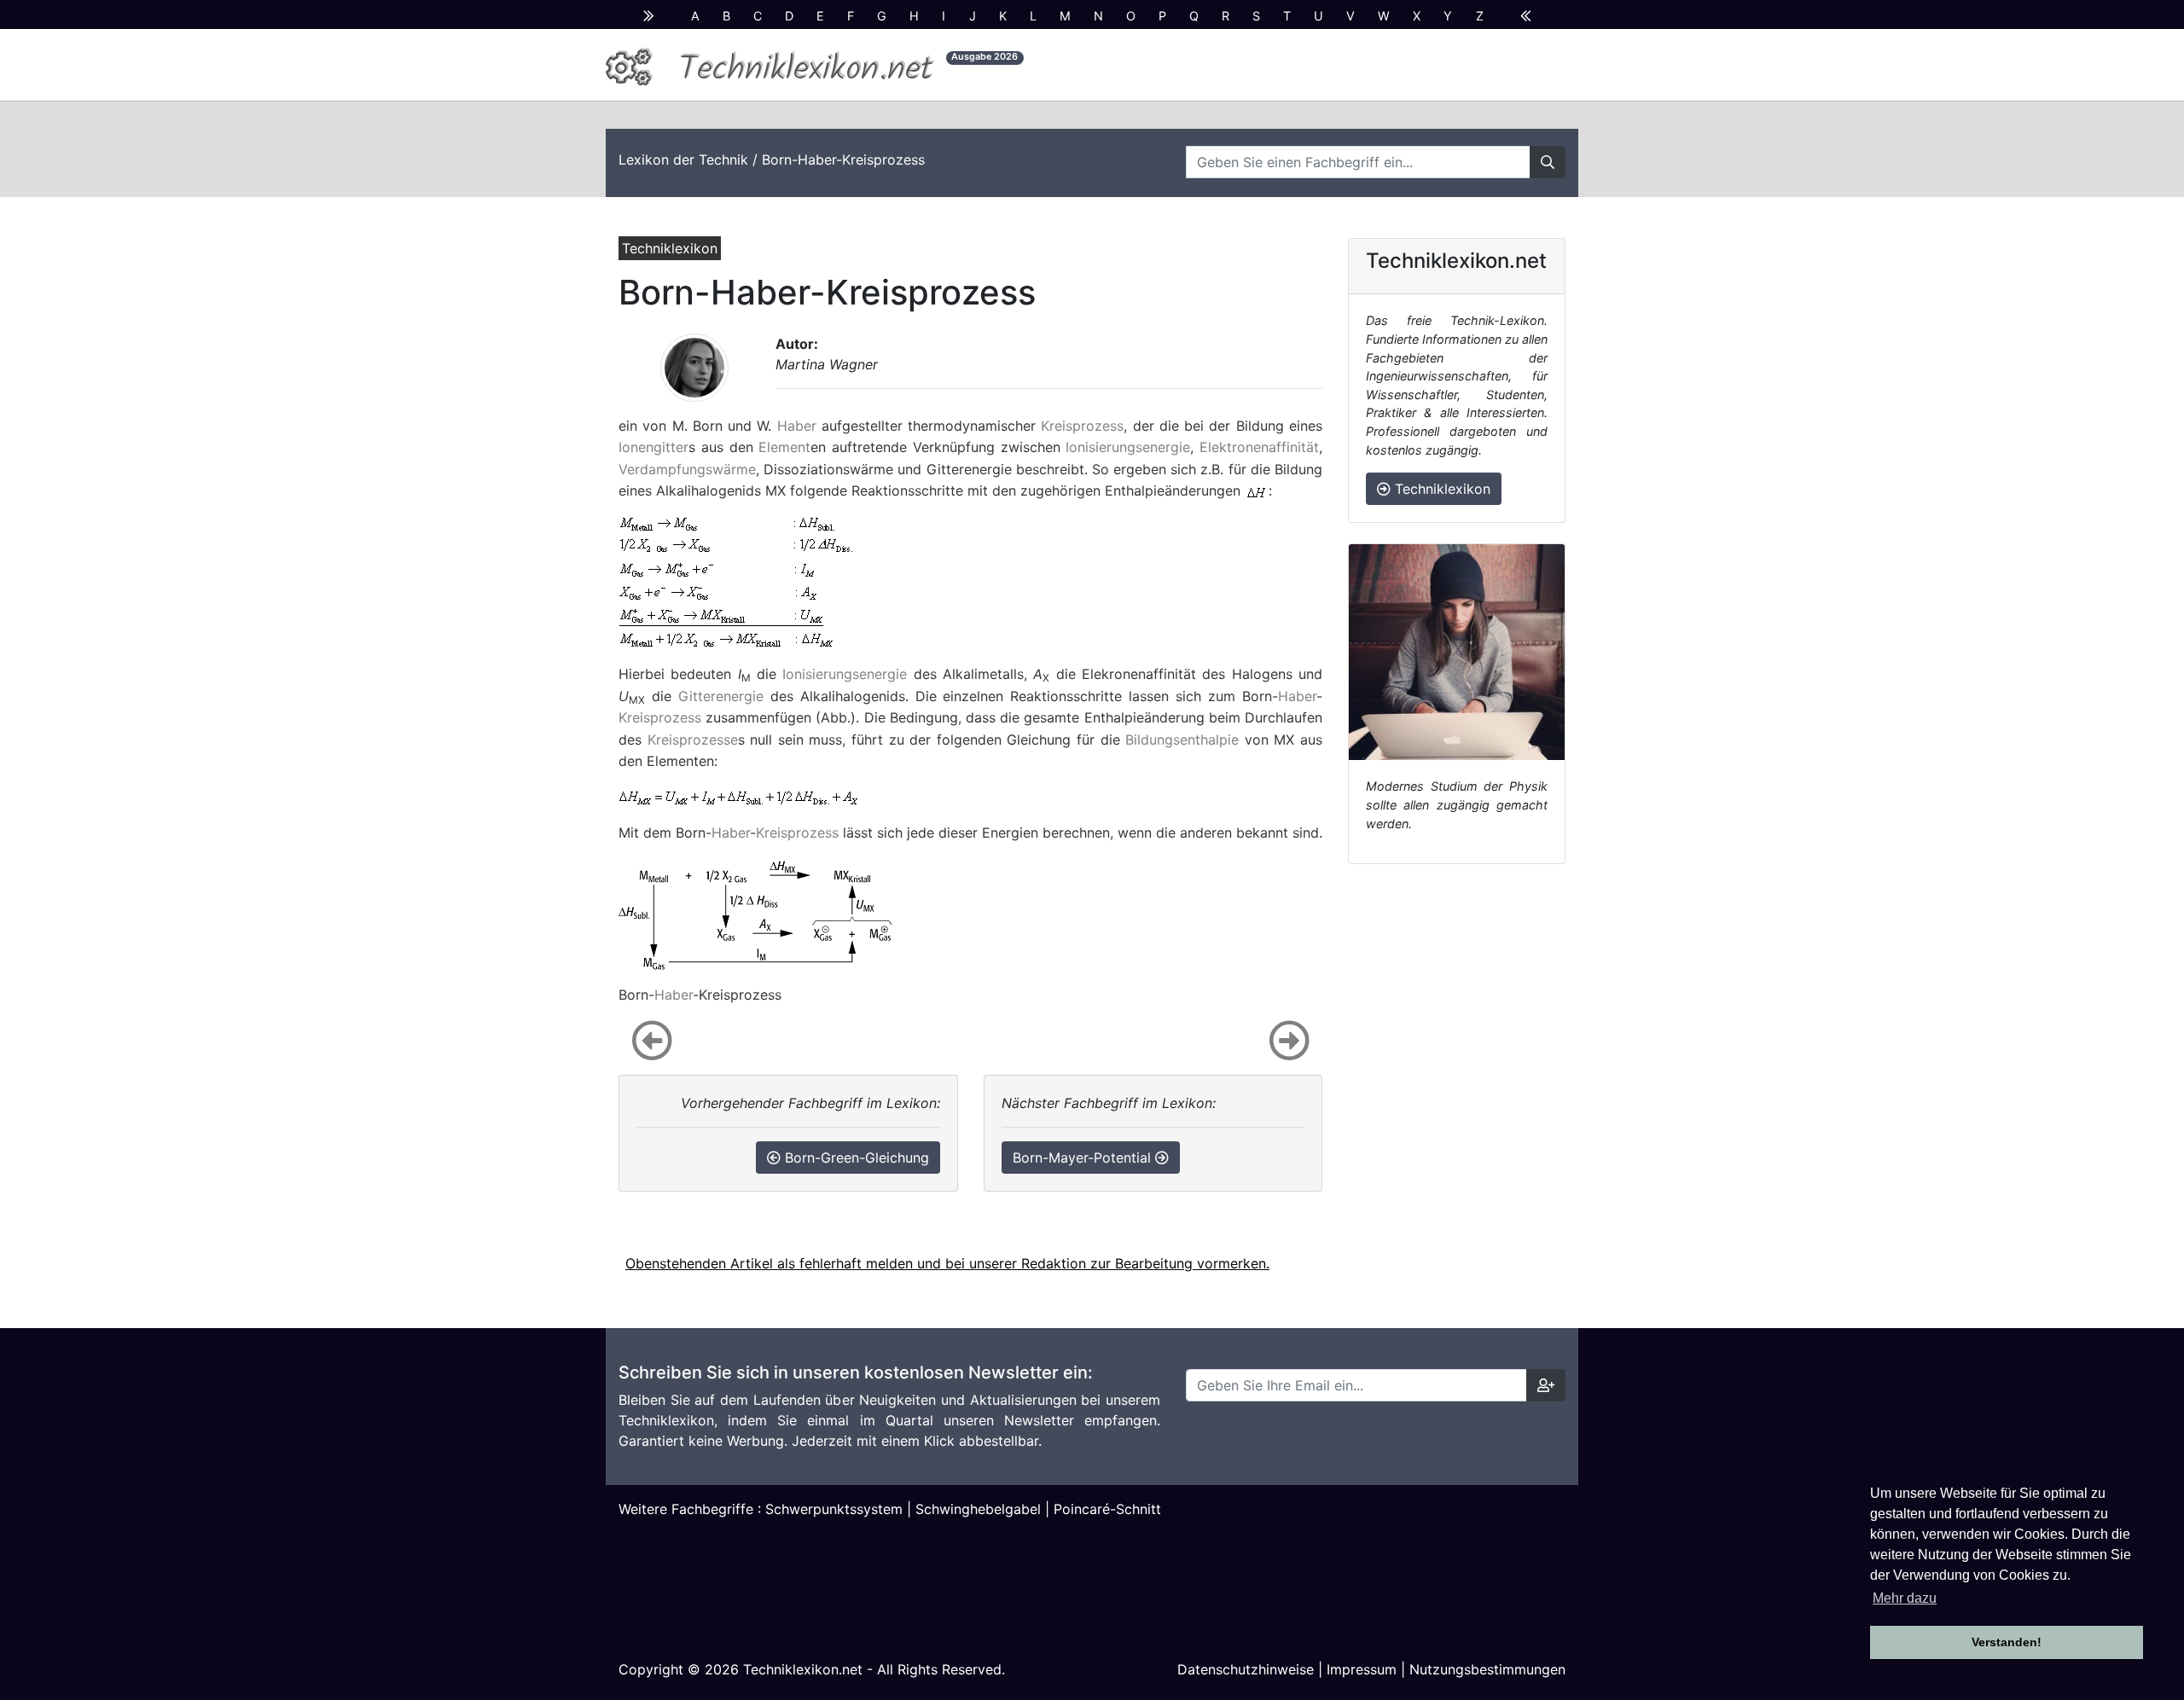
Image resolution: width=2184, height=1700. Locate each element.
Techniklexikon (1441, 489)
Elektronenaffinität (1259, 447)
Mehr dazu (1905, 1598)
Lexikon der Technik (683, 160)
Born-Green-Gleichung (855, 1158)
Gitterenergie (721, 696)
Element (784, 447)
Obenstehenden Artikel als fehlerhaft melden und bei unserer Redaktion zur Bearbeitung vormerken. (947, 1263)
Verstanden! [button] (2007, 1642)
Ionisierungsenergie (1128, 447)
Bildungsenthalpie (1182, 740)
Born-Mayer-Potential (1084, 1158)
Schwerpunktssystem (834, 1509)
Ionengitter (653, 447)
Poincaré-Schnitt (1107, 1509)
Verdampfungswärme (687, 469)
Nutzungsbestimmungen (1487, 1669)
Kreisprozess (1082, 426)
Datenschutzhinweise (1246, 1669)
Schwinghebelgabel (978, 1509)
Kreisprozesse (693, 740)
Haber (797, 426)
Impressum (1362, 1669)
